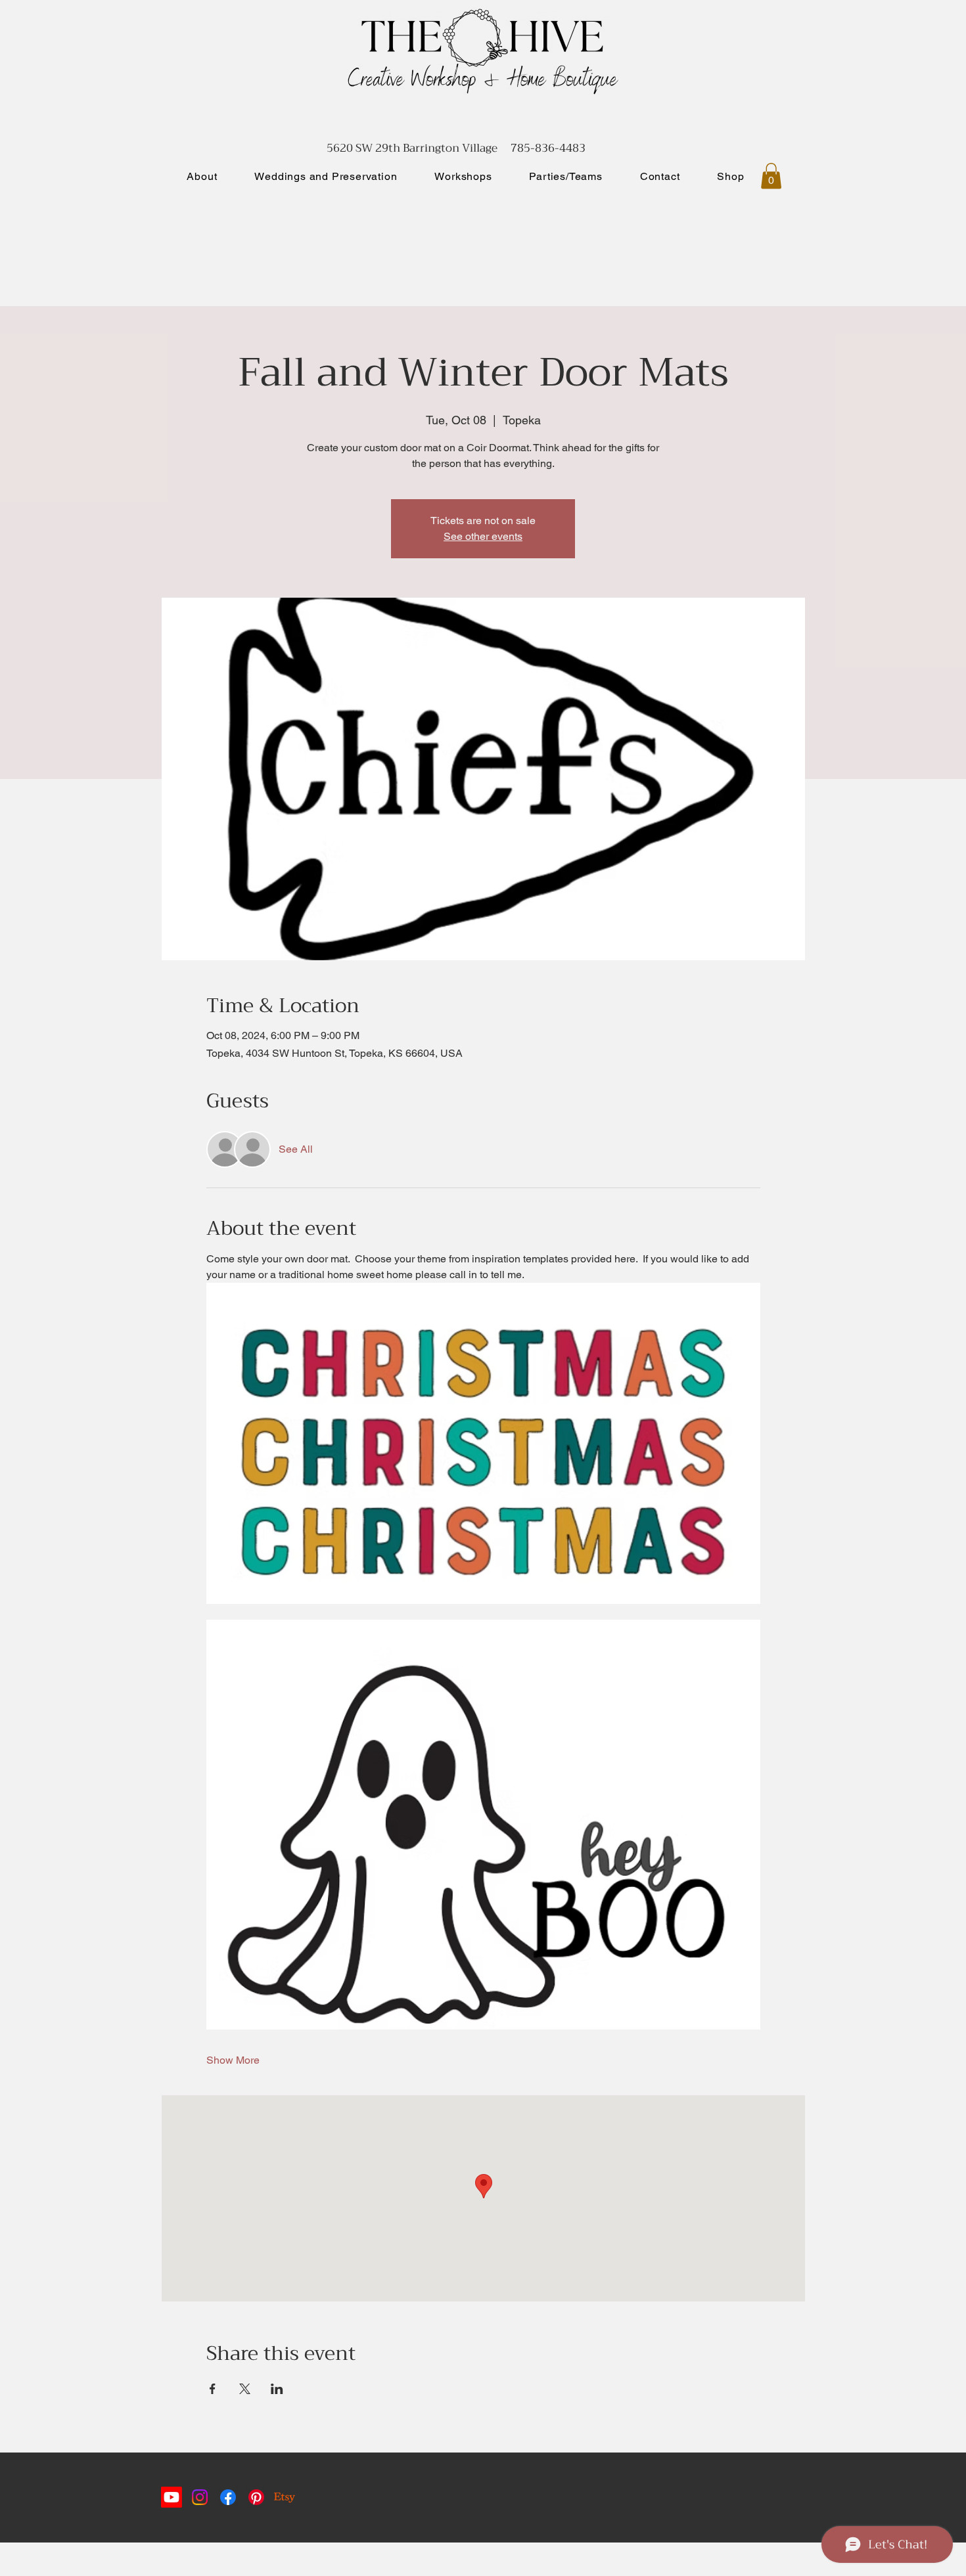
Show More (233, 2060)
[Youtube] (172, 2497)
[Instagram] (200, 2497)
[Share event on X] (245, 2389)
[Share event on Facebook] (213, 2389)
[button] (771, 176)
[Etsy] (285, 2497)
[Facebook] (228, 2497)
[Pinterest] (256, 2497)
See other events (483, 536)
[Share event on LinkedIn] (277, 2389)
